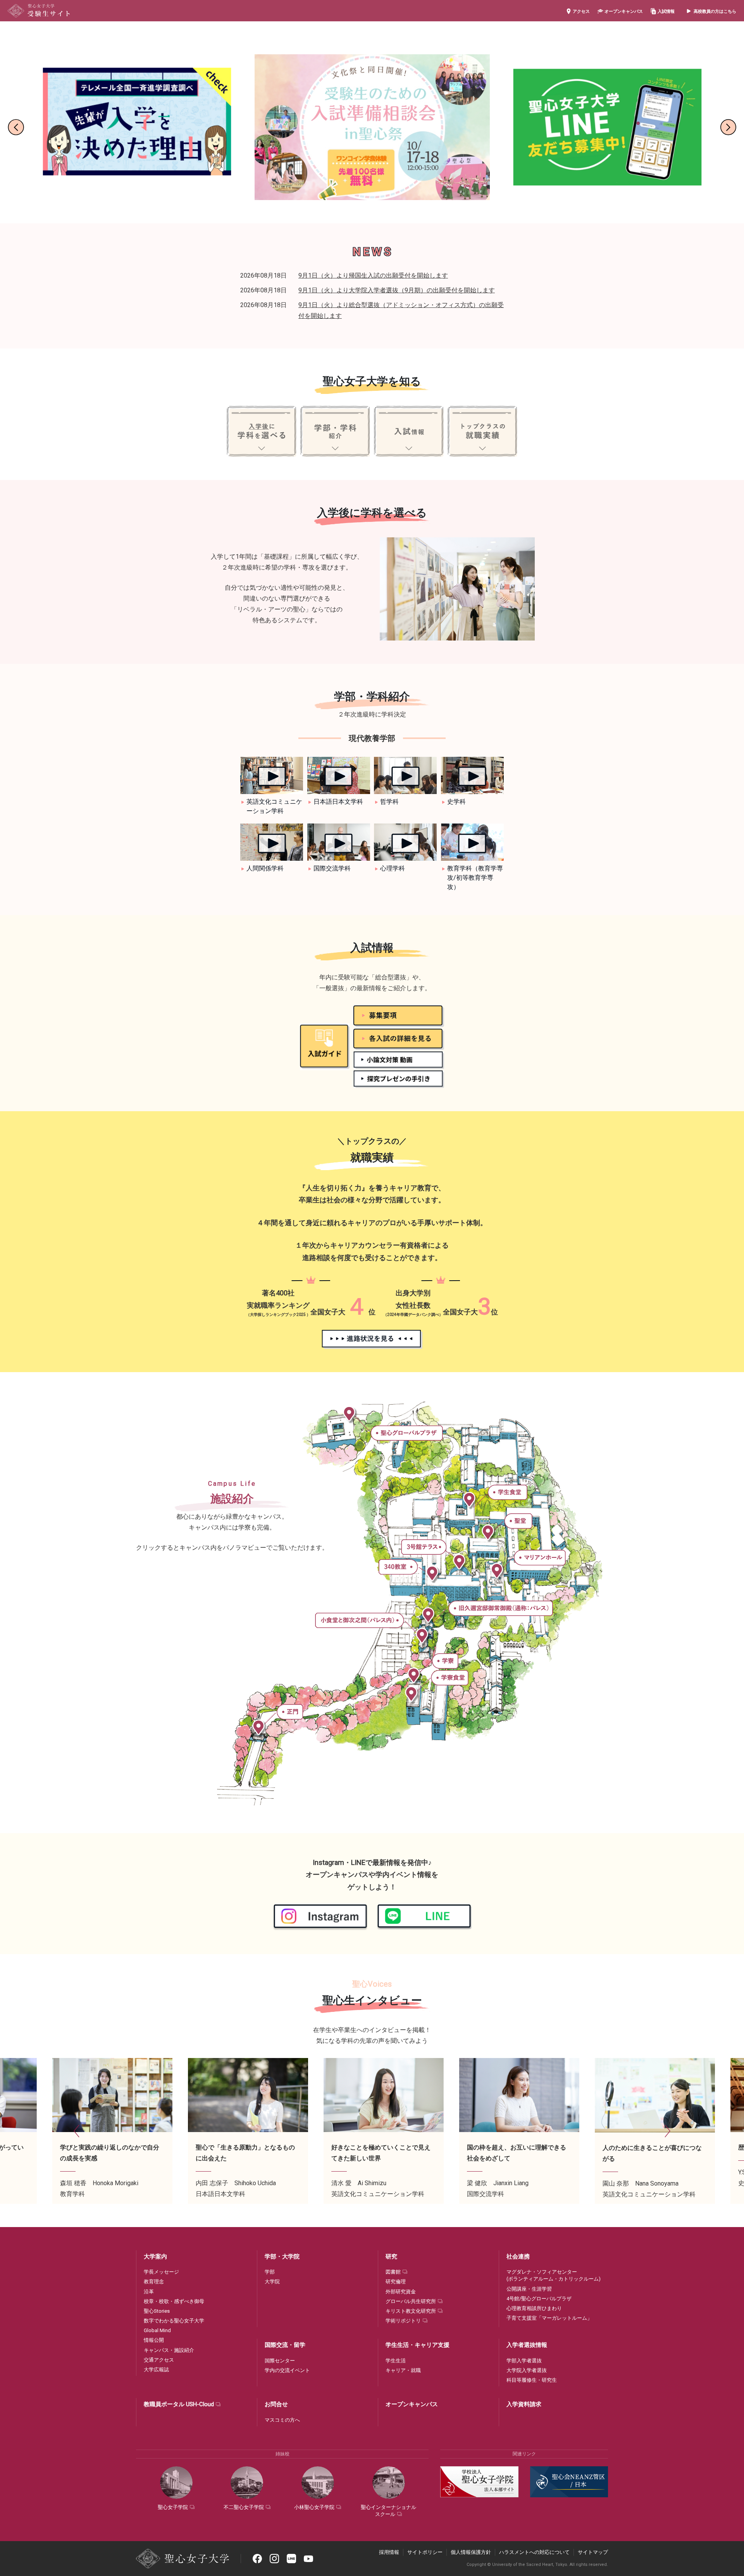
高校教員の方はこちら (715, 11)
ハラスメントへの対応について (534, 2552)
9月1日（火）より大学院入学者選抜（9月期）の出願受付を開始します (397, 290)
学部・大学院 (282, 2257)
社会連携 (518, 2257)
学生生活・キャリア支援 (418, 2345)
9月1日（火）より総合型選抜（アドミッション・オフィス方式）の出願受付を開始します (401, 310)
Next (728, 127)
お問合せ (276, 2404)
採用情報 (389, 2552)
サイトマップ (593, 2552)
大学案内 (155, 2257)
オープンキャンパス (624, 11)
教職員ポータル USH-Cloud (179, 2404)
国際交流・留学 (285, 2345)
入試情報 (666, 11)
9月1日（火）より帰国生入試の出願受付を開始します (373, 275)
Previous (16, 127)
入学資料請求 (524, 2404)
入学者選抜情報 (527, 2345)
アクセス (581, 11)
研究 (391, 2257)
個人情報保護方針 (471, 2552)
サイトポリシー (425, 2552)
